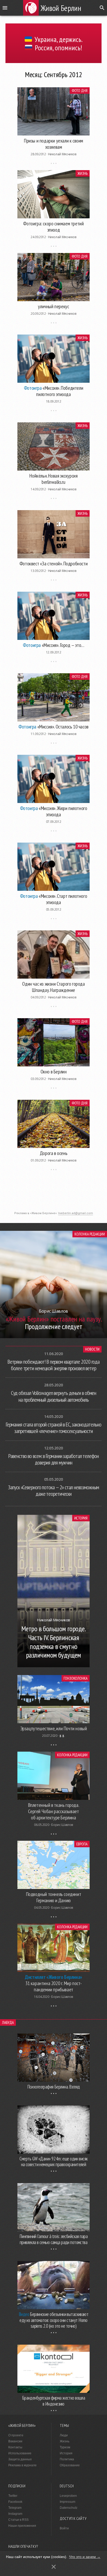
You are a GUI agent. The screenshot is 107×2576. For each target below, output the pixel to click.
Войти (64, 2528)
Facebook (15, 2502)
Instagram (15, 2514)
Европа (82, 1844)
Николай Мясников (62, 154)
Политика (67, 2459)
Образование (70, 2465)
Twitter (13, 2496)
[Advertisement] (53, 1196)
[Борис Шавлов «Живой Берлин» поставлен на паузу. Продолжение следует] (53, 1337)
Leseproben (68, 2496)
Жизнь (83, 173)
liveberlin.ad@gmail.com (76, 1213)
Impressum (68, 2502)
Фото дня (80, 91)
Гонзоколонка (76, 1678)
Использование (20, 2453)
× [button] (54, 2567)
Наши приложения (22, 2526)
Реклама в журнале (22, 2465)
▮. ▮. (62, 1736)
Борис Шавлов (62, 1825)
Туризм (65, 2447)
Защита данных (20, 2459)
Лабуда (8, 2022)
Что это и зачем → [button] (85, 2557)
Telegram (15, 2508)
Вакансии (15, 2441)
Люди (64, 2435)
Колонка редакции (90, 1234)
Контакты (15, 2447)
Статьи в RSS (18, 2520)
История (81, 1518)
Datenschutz (69, 2508)
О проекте (16, 2435)
